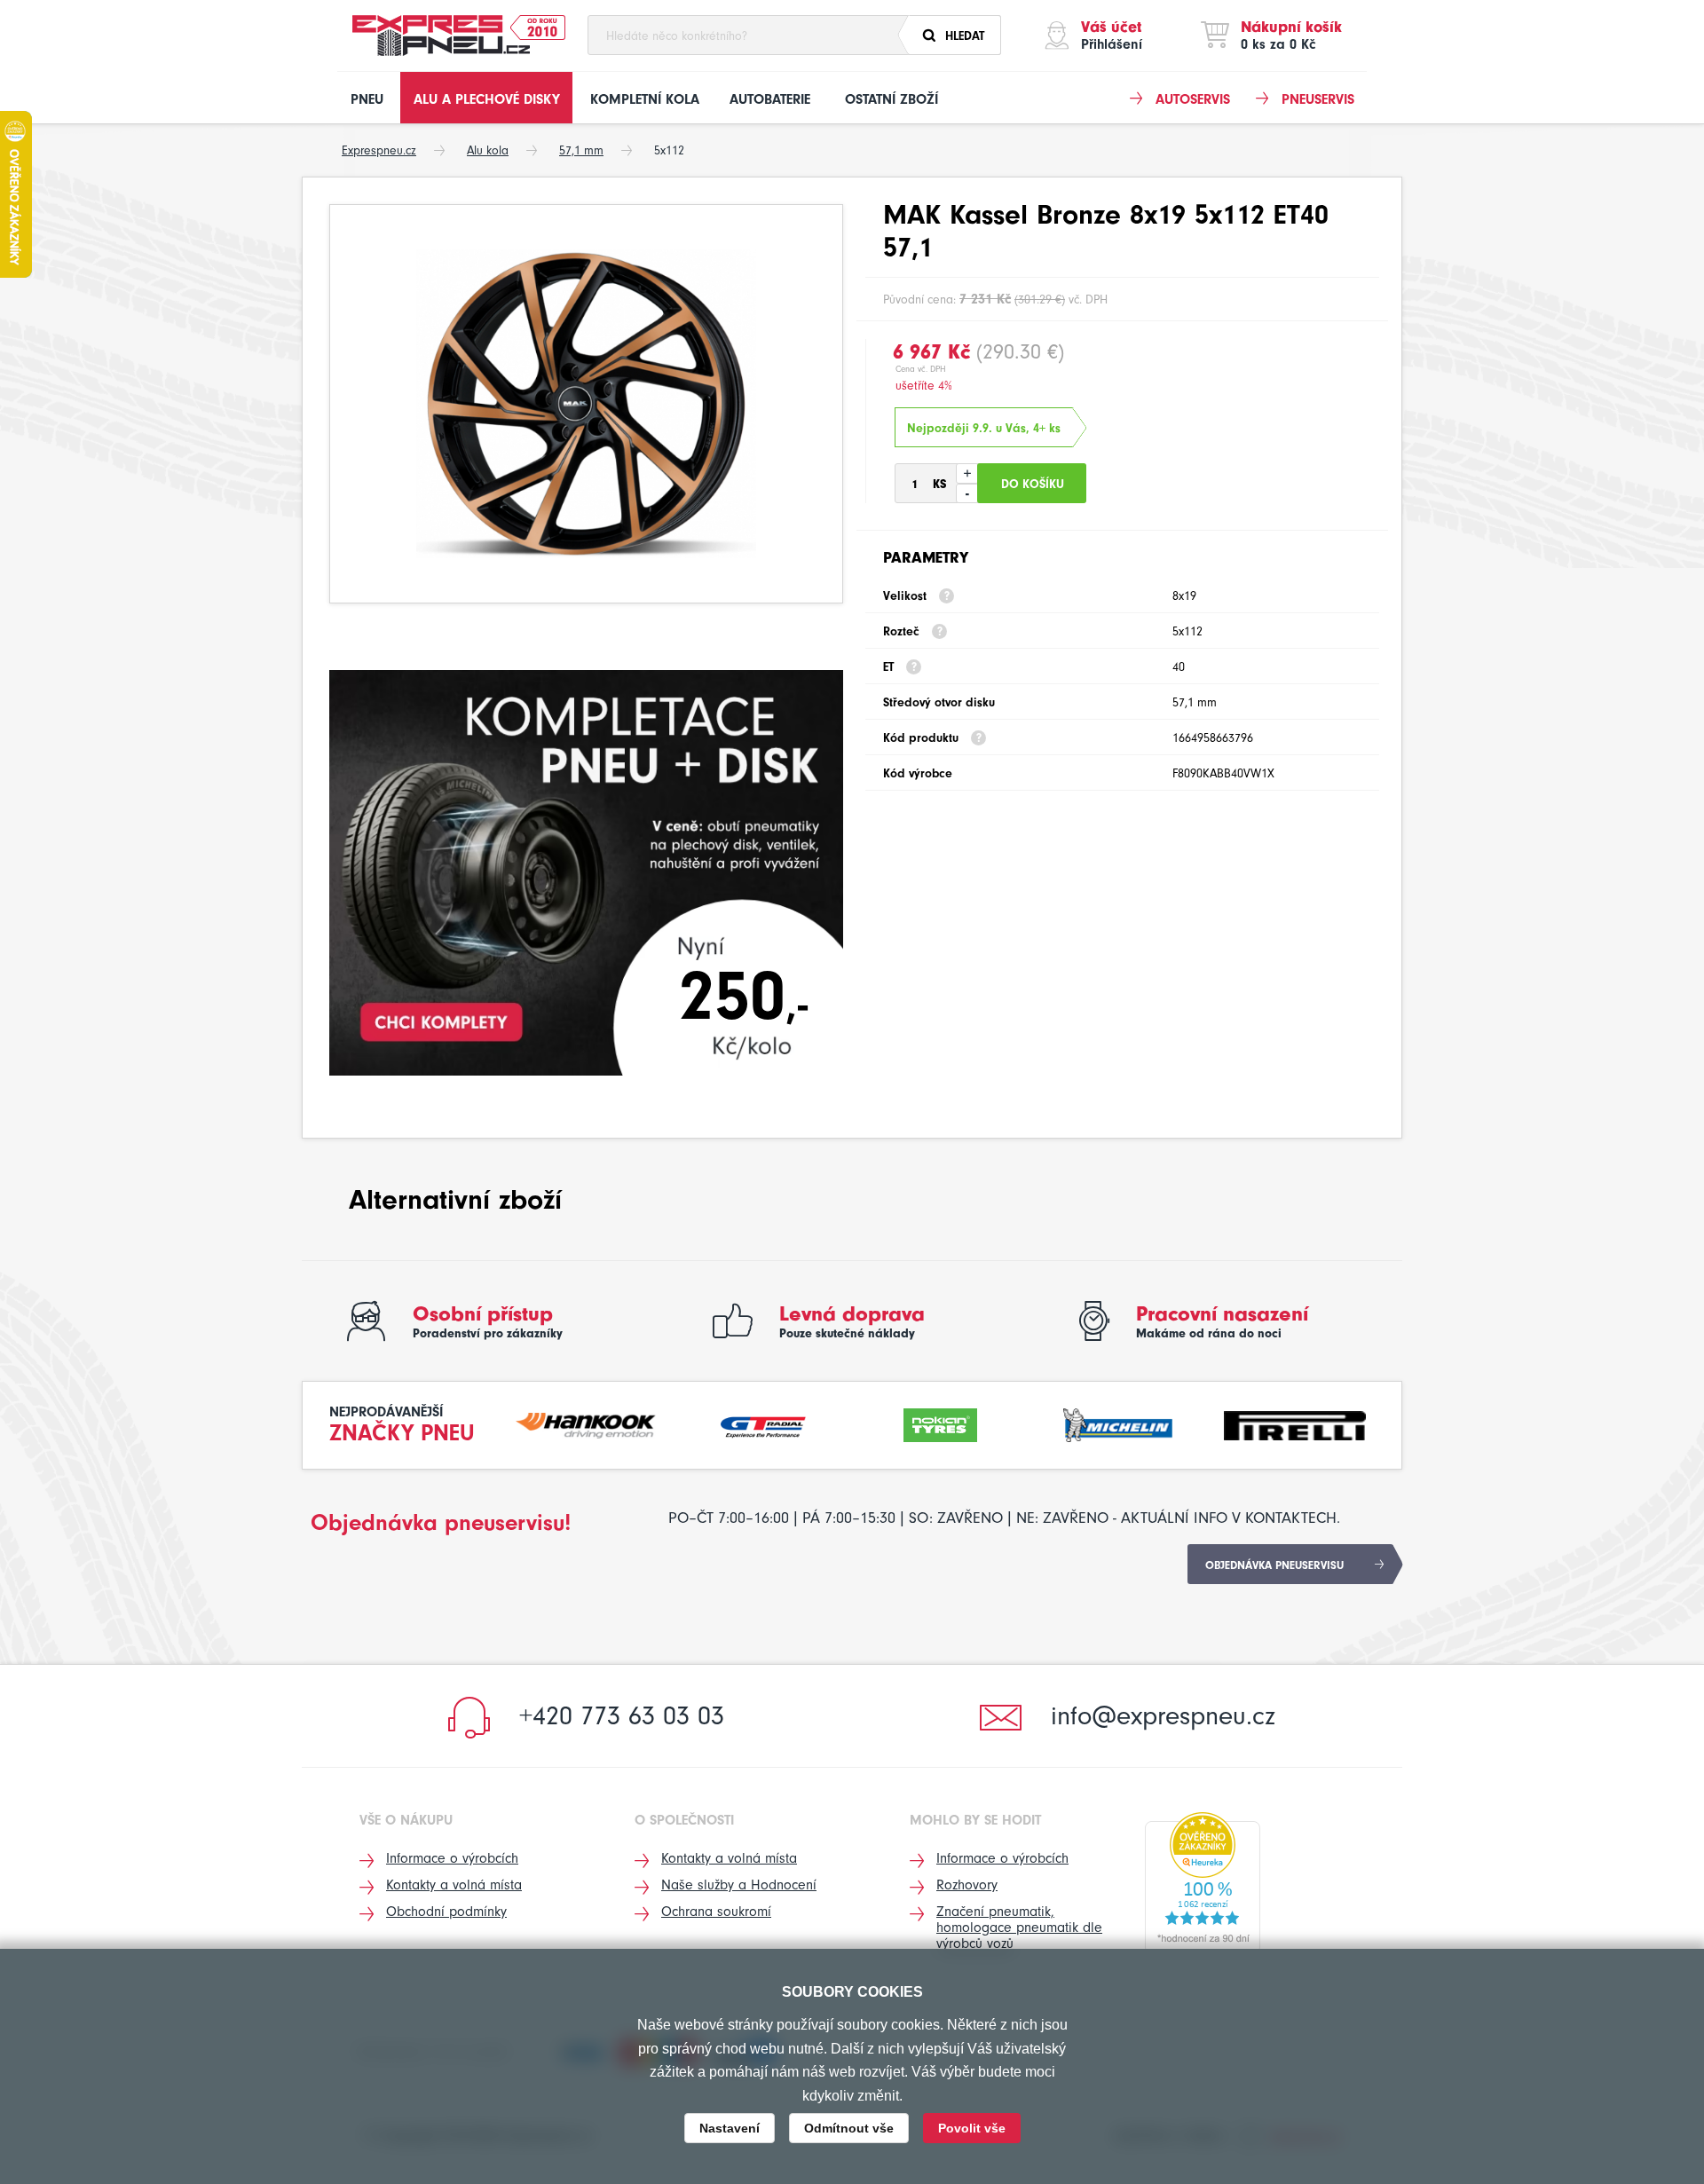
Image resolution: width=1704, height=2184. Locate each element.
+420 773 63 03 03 (622, 1716)
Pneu (367, 99)
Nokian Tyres (941, 1423)
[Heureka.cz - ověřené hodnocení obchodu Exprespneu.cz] (1203, 1882)
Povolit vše (972, 2128)
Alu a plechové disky (487, 99)
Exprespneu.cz (379, 150)
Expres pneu (441, 35)
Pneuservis (1318, 99)
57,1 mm (581, 150)
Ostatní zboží (891, 99)
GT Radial (763, 1423)
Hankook (587, 1423)
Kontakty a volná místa (454, 1885)
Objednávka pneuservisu (1274, 1565)
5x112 (669, 150)
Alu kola (488, 150)
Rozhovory (967, 1885)
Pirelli (1295, 1423)
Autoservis (1193, 99)
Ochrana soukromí (716, 1912)
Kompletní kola (645, 99)
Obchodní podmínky (446, 1912)
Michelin (1118, 1423)
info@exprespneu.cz (1163, 1716)
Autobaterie (770, 99)
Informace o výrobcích (452, 1858)
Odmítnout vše (849, 2128)
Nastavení (730, 2128)
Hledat (965, 36)
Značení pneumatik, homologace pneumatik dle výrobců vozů (1019, 1928)
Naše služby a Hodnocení (739, 1885)
